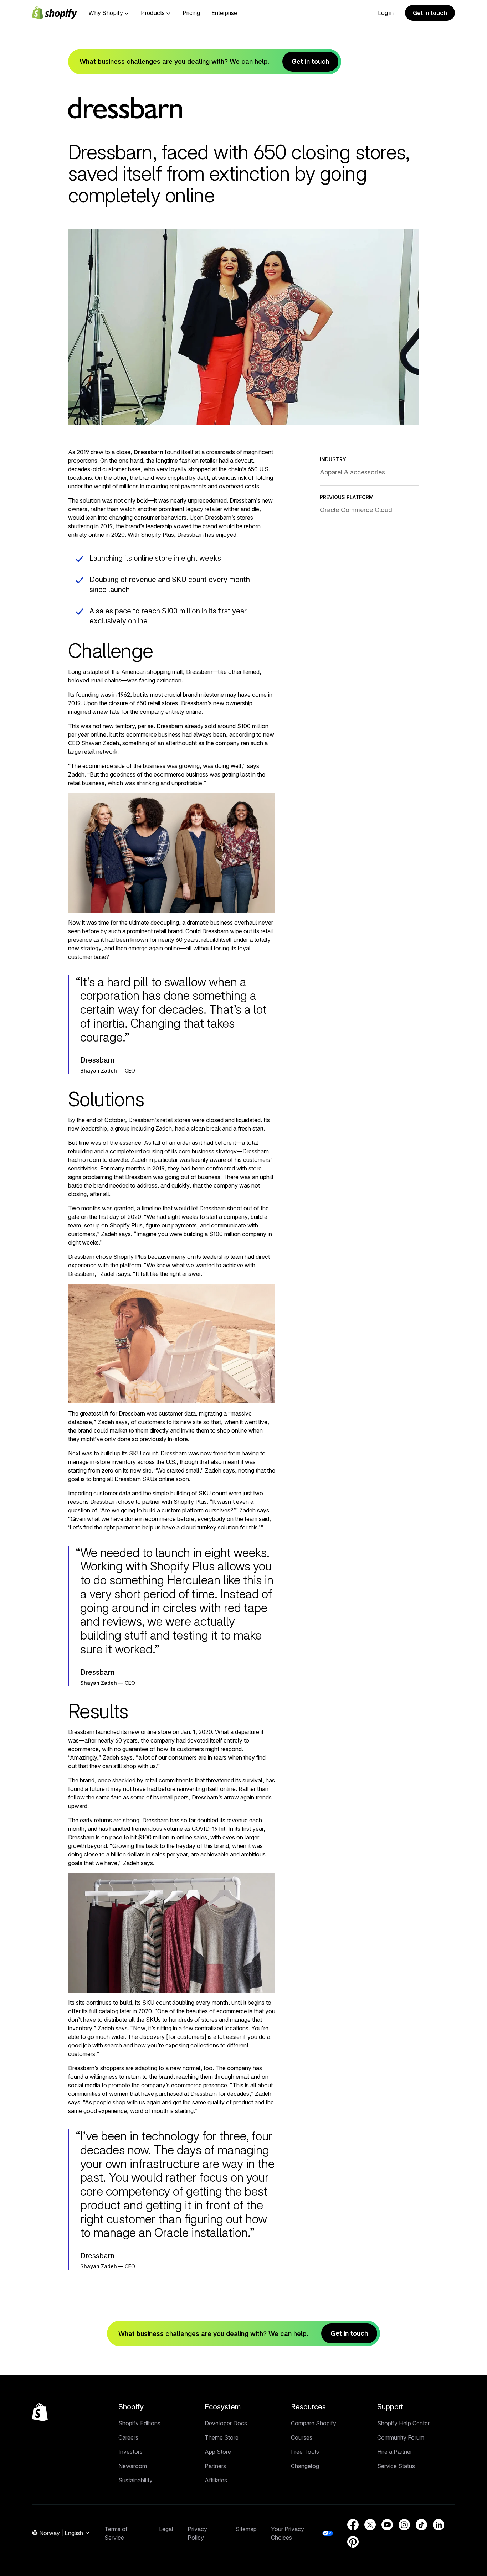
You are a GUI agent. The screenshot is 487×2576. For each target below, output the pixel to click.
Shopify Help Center (403, 2423)
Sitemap (246, 2529)
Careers (128, 2437)
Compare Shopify (314, 2423)
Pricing (191, 13)
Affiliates (216, 2480)
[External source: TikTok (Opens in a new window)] (421, 2525)
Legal (166, 2529)
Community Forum (401, 2437)
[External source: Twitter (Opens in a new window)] (370, 2525)
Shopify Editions (139, 2423)
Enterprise (224, 13)
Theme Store (222, 2437)
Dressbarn (148, 452)
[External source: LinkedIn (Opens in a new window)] (439, 2525)
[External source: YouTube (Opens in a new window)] (387, 2525)
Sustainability (135, 2480)
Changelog (305, 2466)
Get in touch (430, 13)
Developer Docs (226, 2423)
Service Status (396, 2466)
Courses (302, 2437)
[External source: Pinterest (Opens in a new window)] (353, 2542)
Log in (386, 13)
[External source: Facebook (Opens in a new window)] (353, 2525)
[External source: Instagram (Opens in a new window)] (404, 2525)
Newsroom (133, 2466)
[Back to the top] (40, 2412)
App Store (218, 2452)
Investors (130, 2452)
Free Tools (305, 2452)
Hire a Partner (395, 2452)
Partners (215, 2466)
